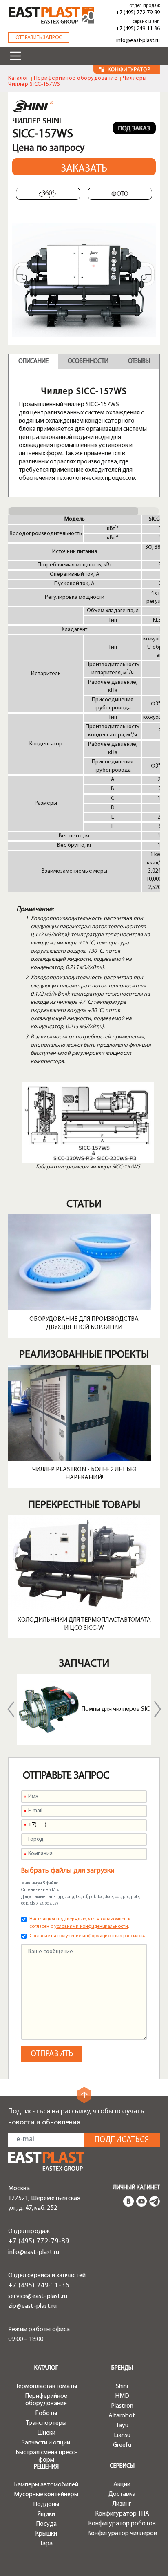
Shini (122, 2386)
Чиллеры (135, 78)
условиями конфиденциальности (91, 1927)
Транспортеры (46, 2423)
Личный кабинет (136, 2188)
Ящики (46, 2514)
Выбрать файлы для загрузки (68, 1871)
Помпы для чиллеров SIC (115, 1709)
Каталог (18, 78)
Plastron (122, 2406)
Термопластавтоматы (46, 2386)
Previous (11, 1709)
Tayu (122, 2426)
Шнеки (46, 2433)
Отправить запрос (39, 38)
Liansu (122, 2435)
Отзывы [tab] (139, 361)
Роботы (46, 2413)
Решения (46, 2467)
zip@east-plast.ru (32, 2306)
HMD (122, 2396)
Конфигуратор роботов (122, 2524)
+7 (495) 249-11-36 (138, 29)
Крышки (46, 2534)
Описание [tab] (33, 361)
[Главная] (46, 2161)
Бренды (122, 2368)
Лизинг (122, 2504)
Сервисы (122, 2466)
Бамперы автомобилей (46, 2485)
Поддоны (46, 2504)
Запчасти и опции (46, 2443)
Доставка (122, 2494)
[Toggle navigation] (15, 56)
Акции (122, 2484)
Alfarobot (122, 2416)
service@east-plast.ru (38, 2296)
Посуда (46, 2524)
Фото (120, 194)
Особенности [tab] (88, 361)
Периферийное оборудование (76, 78)
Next (157, 1709)
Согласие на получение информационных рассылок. (87, 1936)
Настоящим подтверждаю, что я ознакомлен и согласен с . (80, 1923)
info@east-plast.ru (138, 41)
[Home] (52, 16)
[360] (48, 194)
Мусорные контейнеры (46, 2495)
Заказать (84, 169)
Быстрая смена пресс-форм (46, 2456)
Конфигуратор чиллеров (122, 2533)
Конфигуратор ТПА (122, 2514)
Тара (46, 2544)
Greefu (122, 2445)
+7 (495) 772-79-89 (138, 13)
